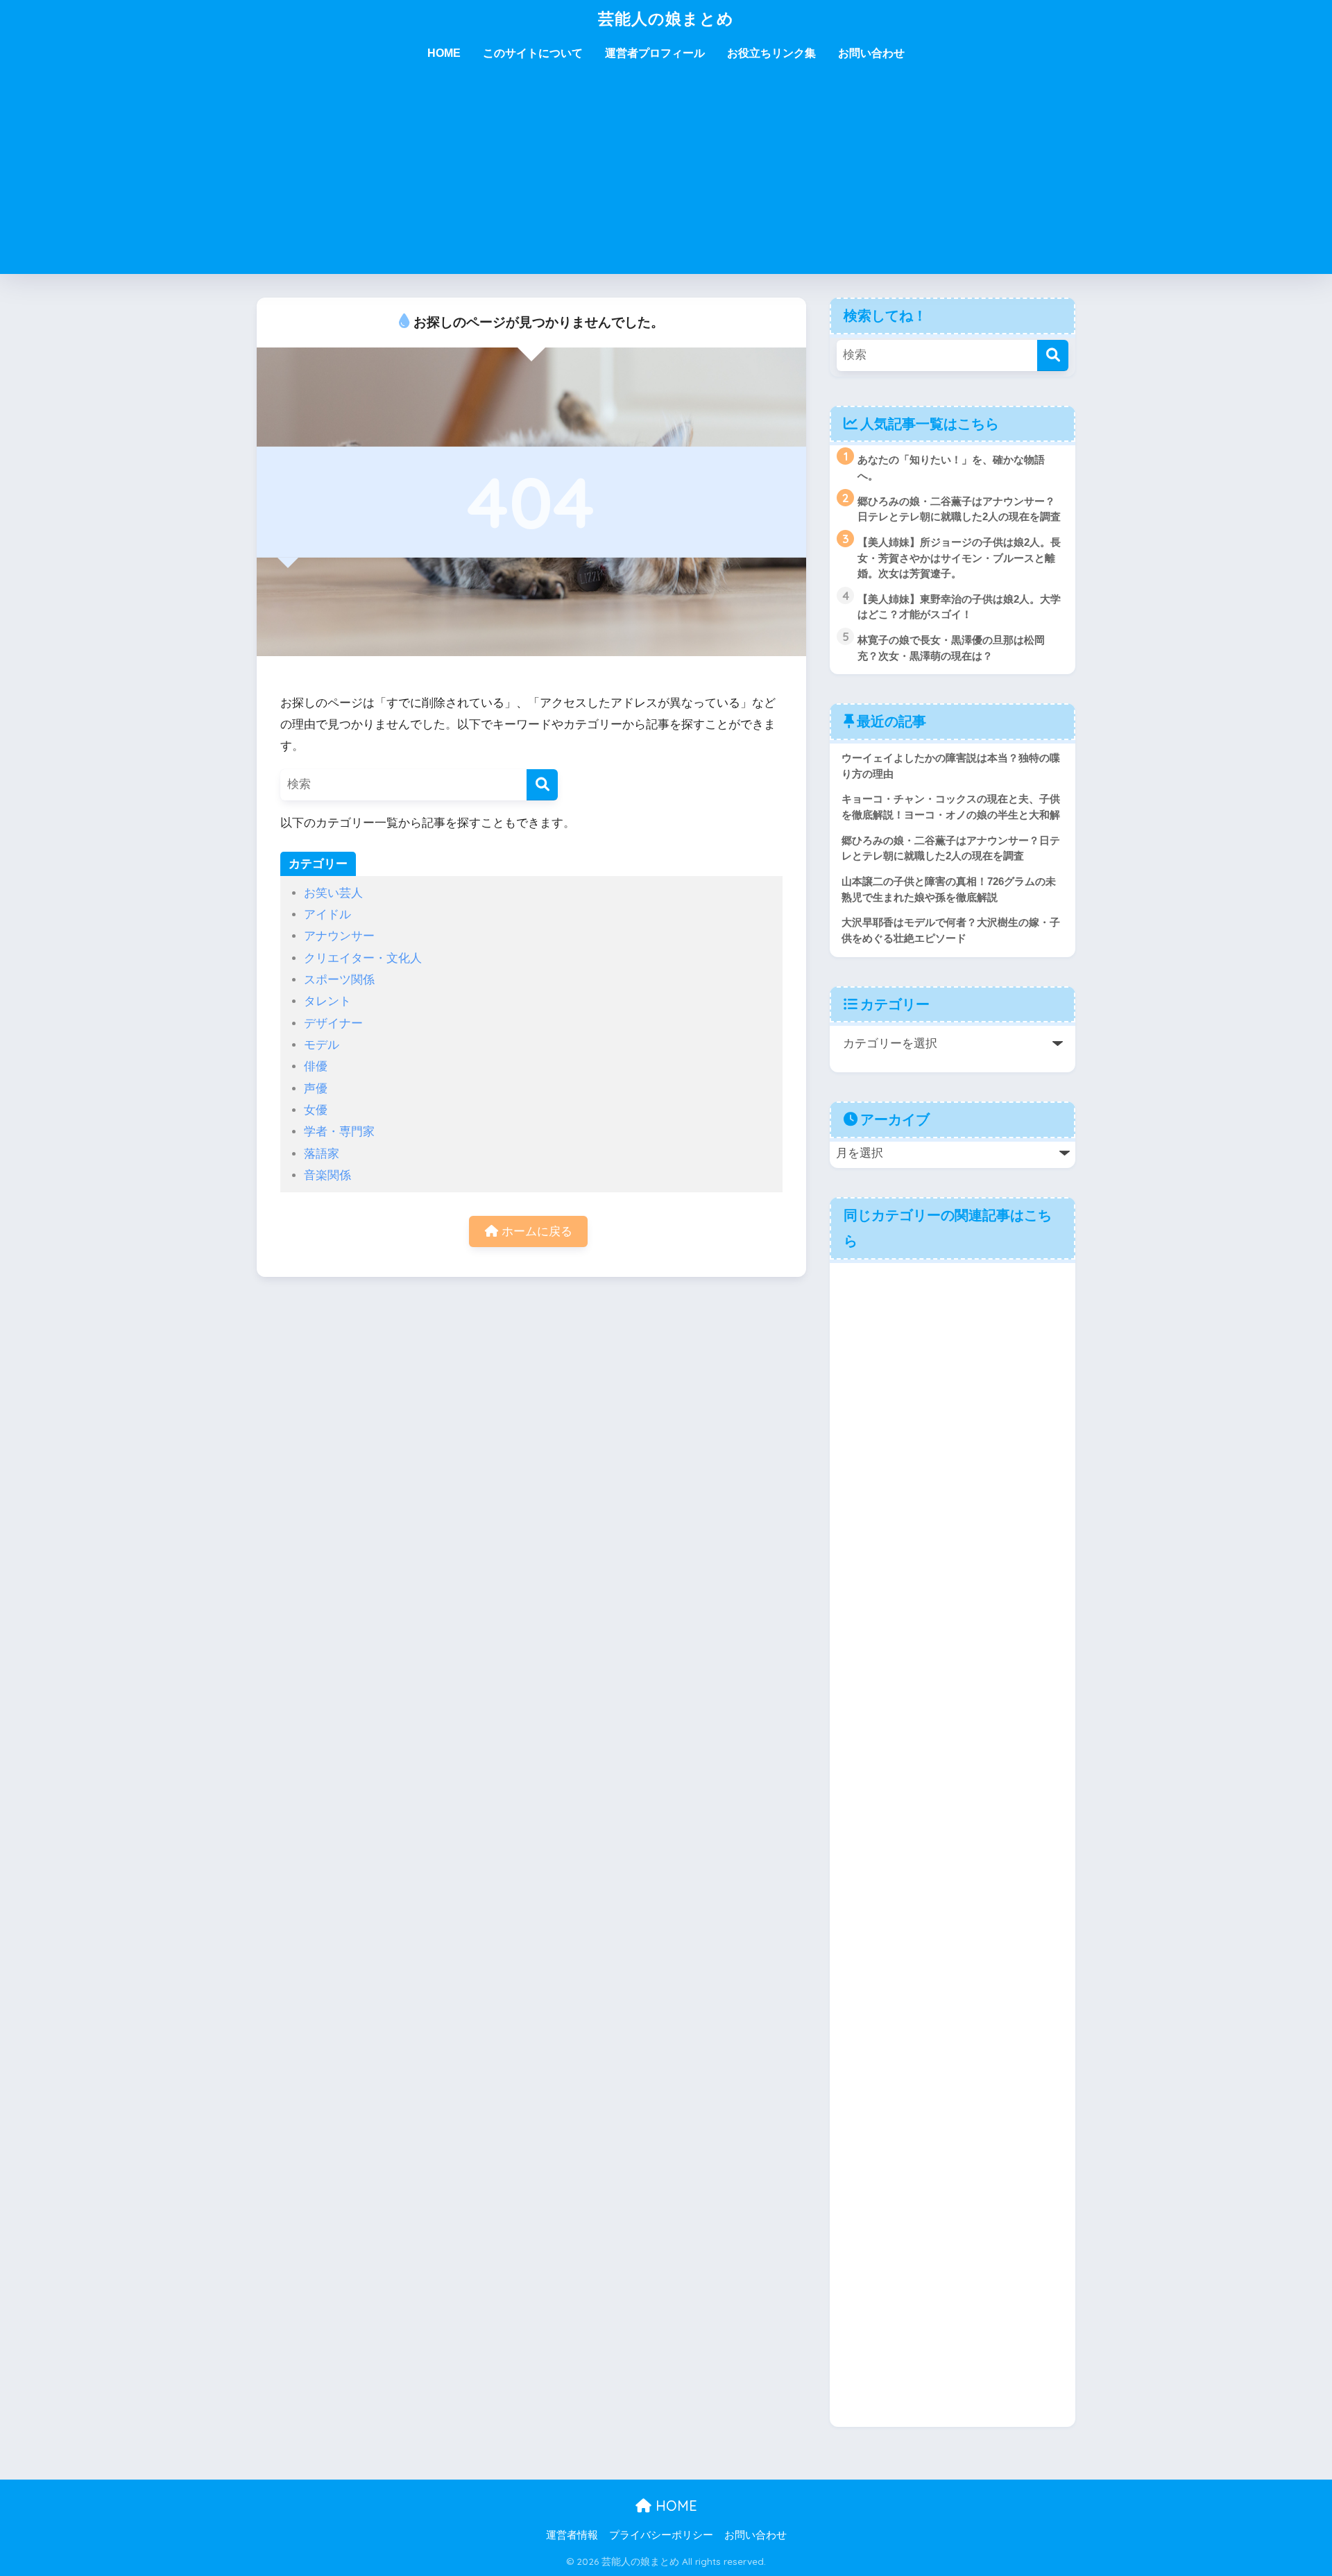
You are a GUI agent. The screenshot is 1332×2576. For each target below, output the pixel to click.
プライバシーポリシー (661, 2535)
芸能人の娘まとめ (666, 18)
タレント (327, 1001)
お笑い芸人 (333, 893)
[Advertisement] (666, 177)
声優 (316, 1089)
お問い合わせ (871, 53)
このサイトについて (533, 53)
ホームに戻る (535, 1231)
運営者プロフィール (655, 53)
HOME (444, 53)
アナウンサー (339, 936)
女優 (316, 1110)
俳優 (316, 1066)
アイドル (327, 915)
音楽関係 (327, 1175)
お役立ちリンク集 (771, 53)
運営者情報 (572, 2535)
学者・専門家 (339, 1132)
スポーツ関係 (339, 980)
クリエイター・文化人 (363, 958)
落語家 (322, 1154)
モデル (322, 1045)
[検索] (542, 785)
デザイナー (333, 1023)
